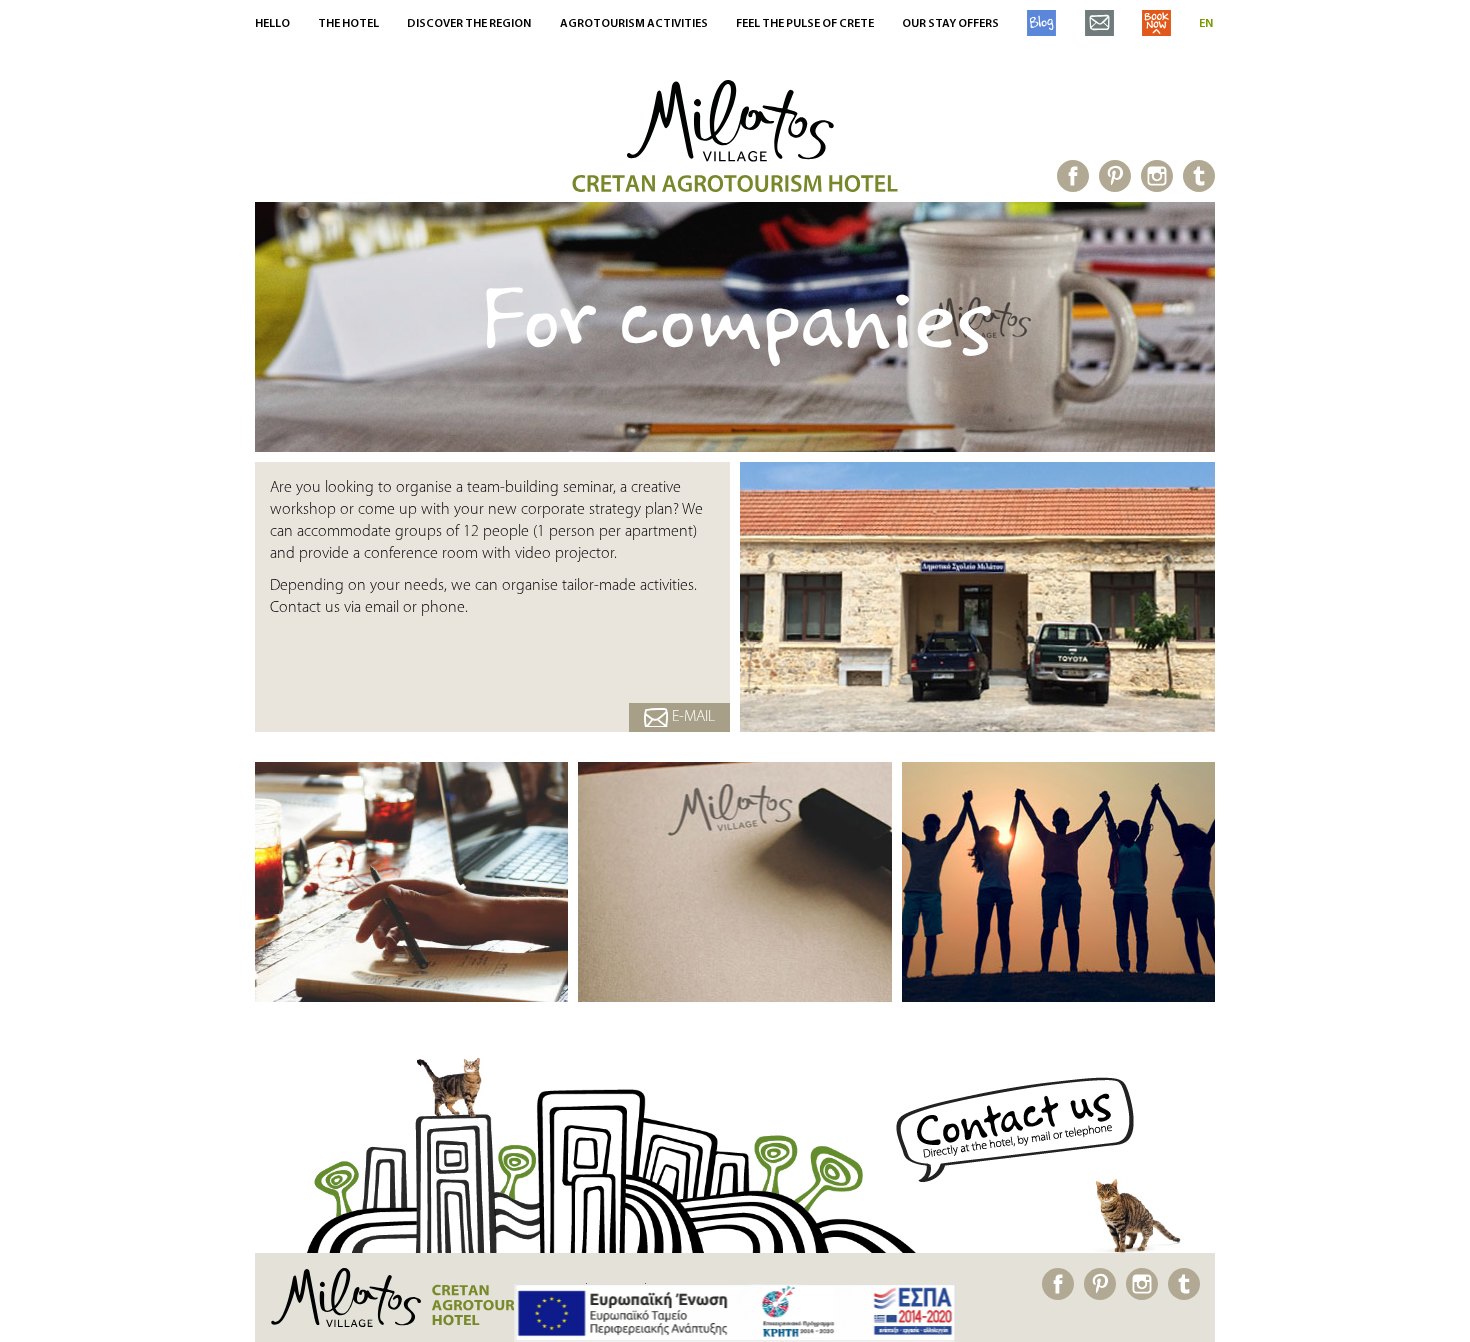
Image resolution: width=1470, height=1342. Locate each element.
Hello (272, 24)
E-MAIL (691, 717)
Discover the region (469, 24)
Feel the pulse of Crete (805, 24)
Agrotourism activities (634, 24)
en (1206, 24)
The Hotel (348, 24)
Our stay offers (950, 24)
